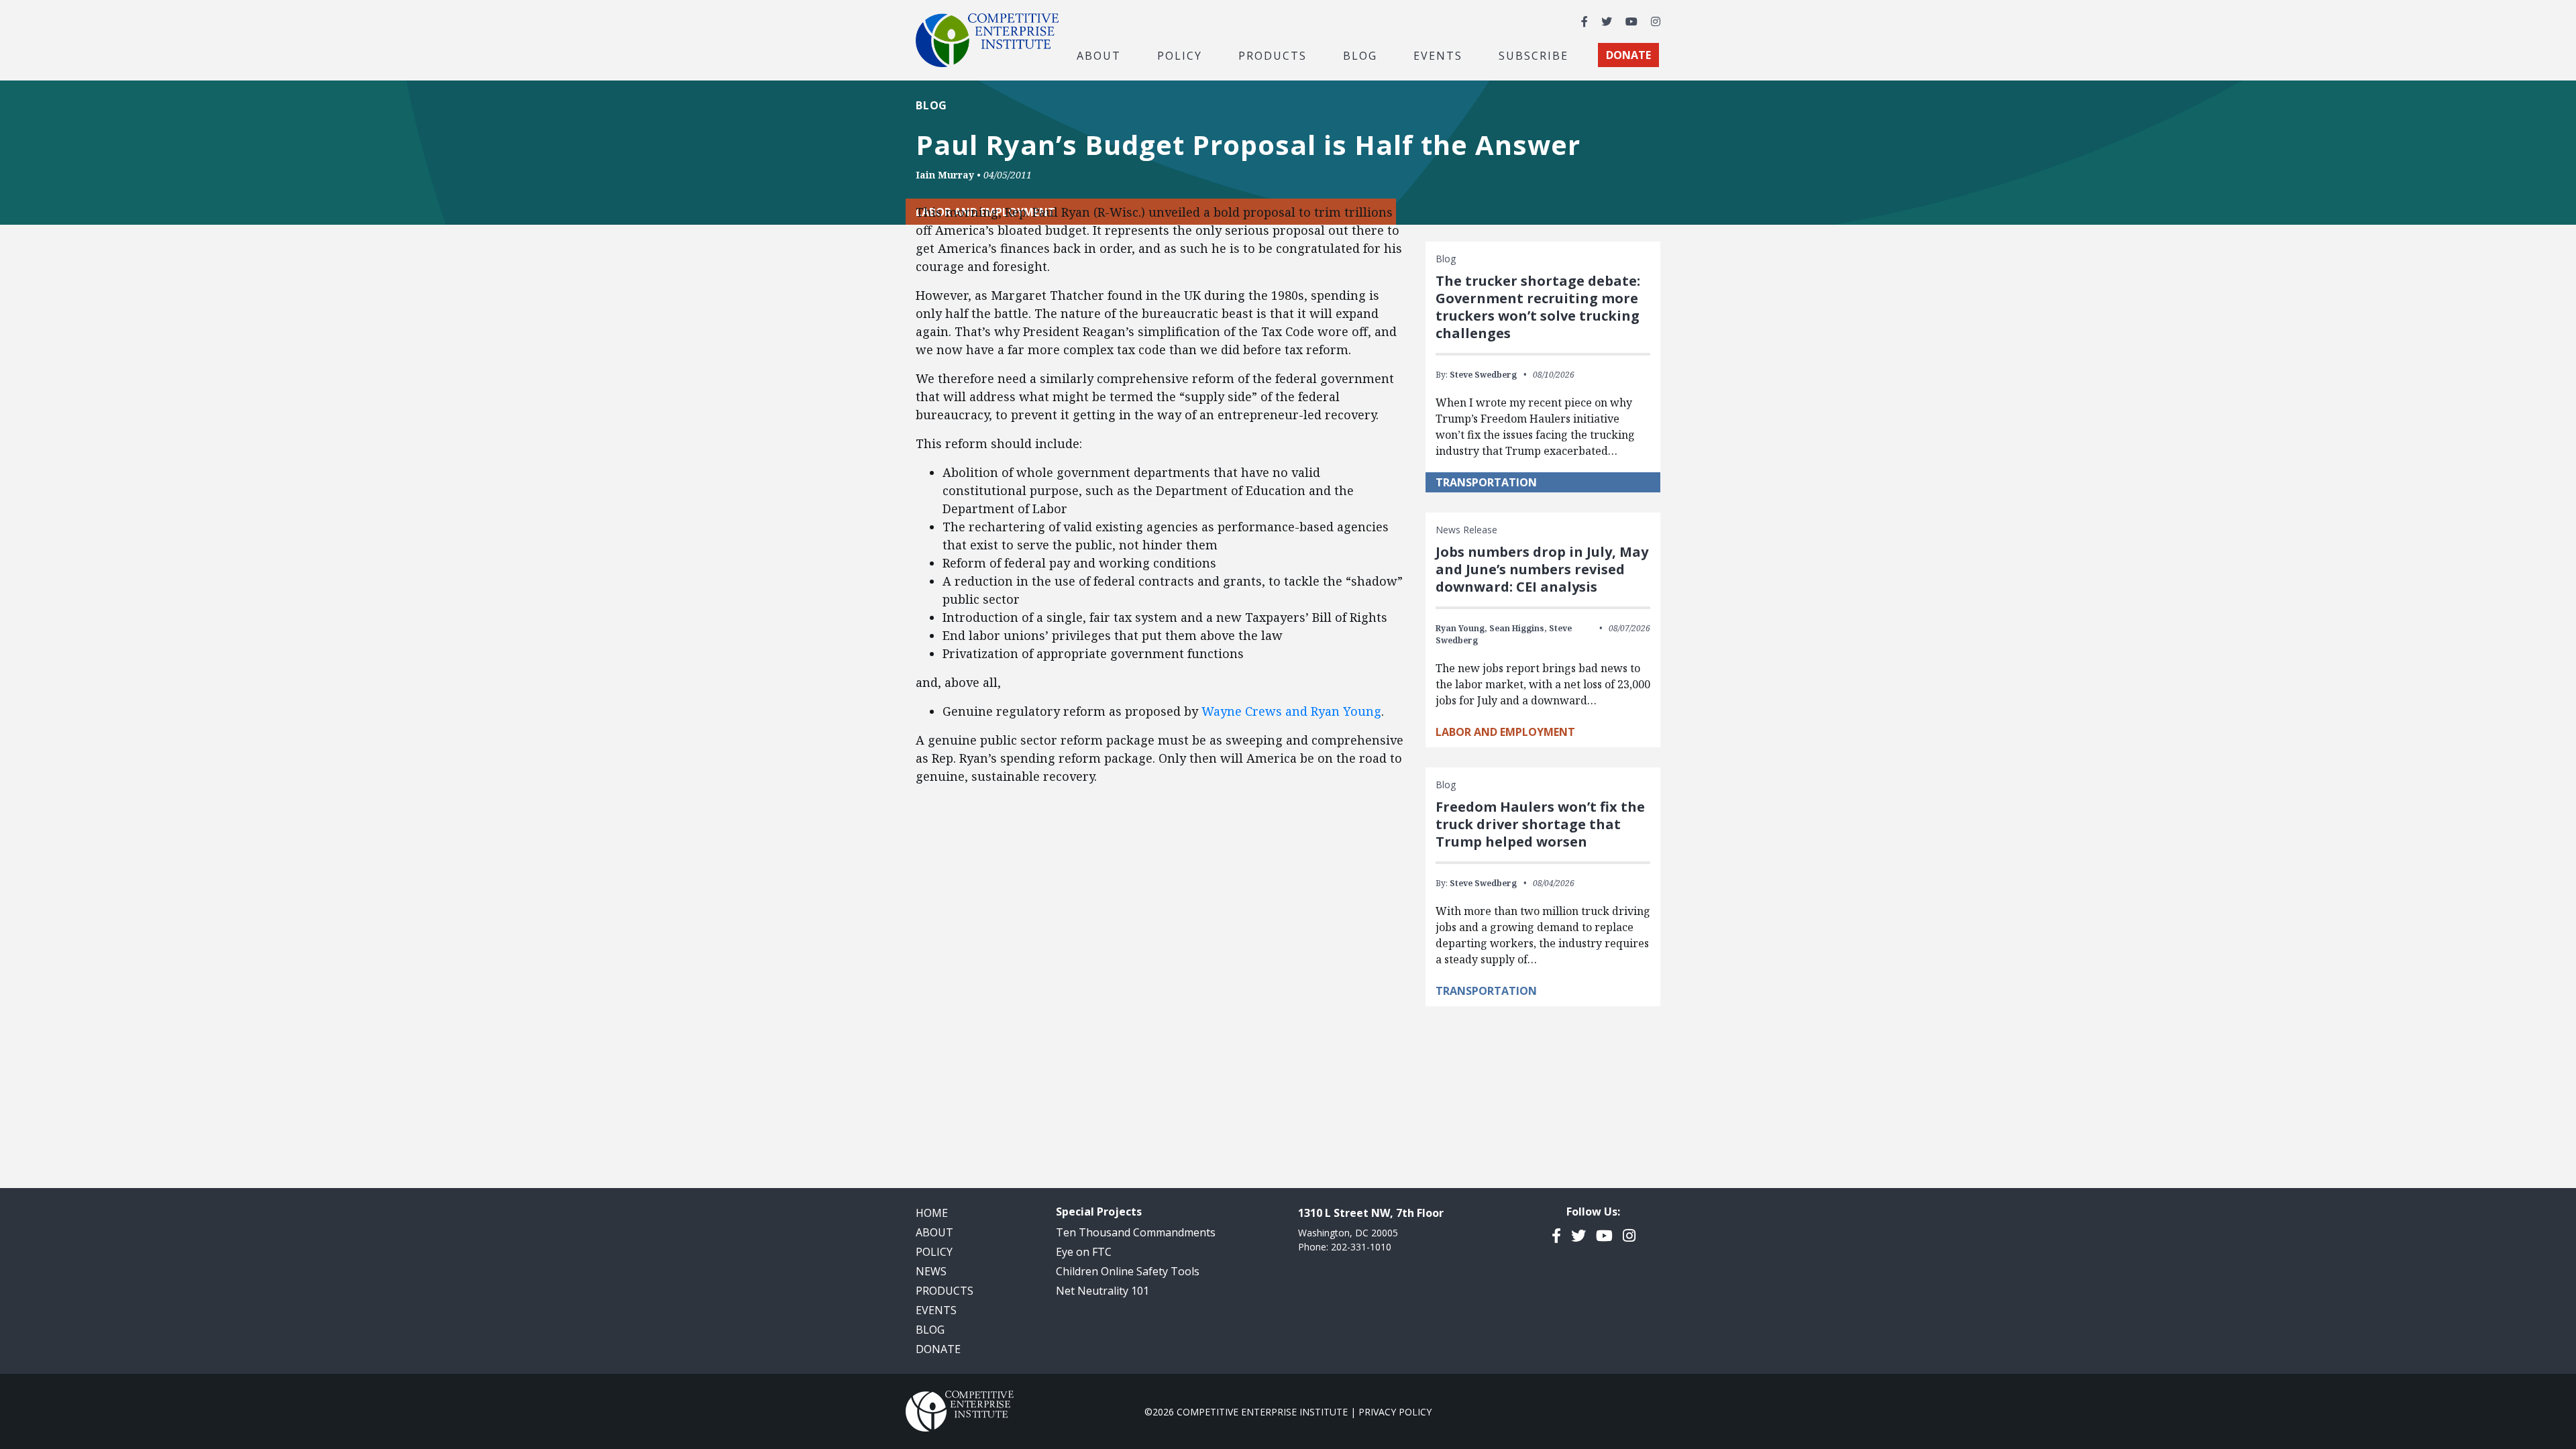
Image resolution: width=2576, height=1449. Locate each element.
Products (945, 1291)
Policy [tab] (1180, 55)
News (931, 1271)
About (934, 1232)
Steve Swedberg (1483, 375)
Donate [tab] (1628, 55)
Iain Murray (945, 175)
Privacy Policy (1395, 1412)
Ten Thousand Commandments (1136, 1232)
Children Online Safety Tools (1128, 1271)
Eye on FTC (1084, 1252)
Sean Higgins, (1518, 628)
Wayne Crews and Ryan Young (1291, 711)
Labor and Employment (1505, 732)
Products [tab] (1273, 55)
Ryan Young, (1461, 628)
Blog (1360, 55)
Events (1438, 55)
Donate (938, 1349)
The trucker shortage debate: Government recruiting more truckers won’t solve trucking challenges (1538, 307)
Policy (934, 1252)
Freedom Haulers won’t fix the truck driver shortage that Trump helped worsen (1540, 824)
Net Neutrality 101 (1103, 1291)
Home (932, 1213)
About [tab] (1099, 55)
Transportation (1486, 482)
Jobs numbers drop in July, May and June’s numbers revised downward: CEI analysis (1542, 569)
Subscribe (1534, 55)
